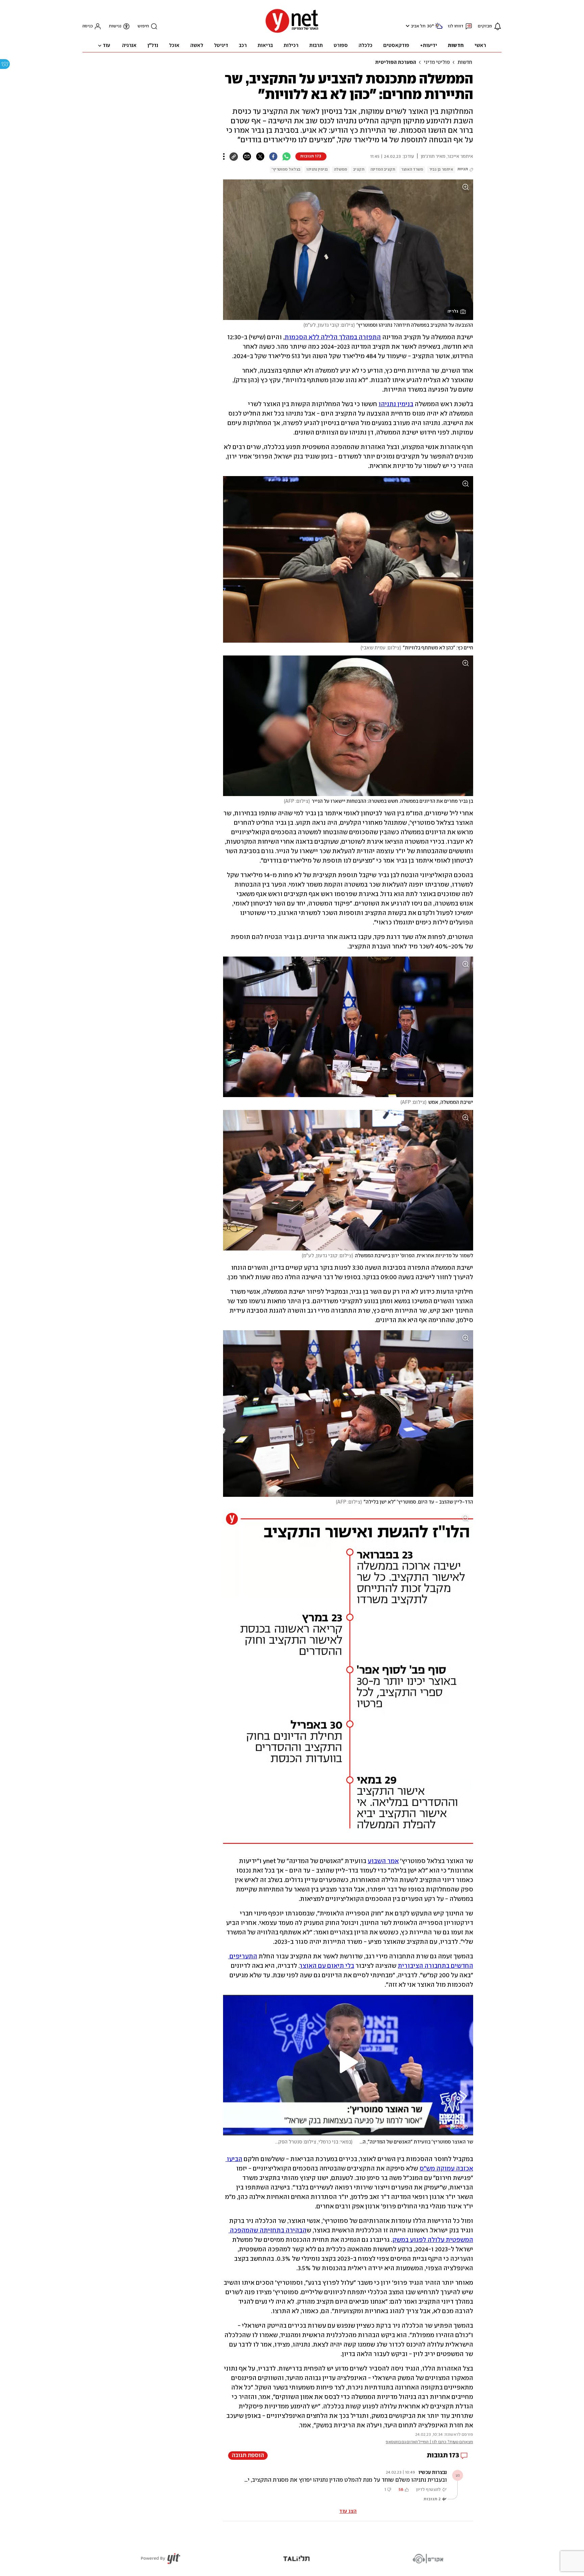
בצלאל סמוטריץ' (286, 169)
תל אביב (418, 26)
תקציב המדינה (383, 169)
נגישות (115, 26)
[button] (407, 26)
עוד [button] (106, 46)
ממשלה (340, 169)
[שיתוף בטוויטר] (260, 156)
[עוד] (224, 156)
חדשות (465, 63)
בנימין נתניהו (317, 169)
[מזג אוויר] (439, 29)
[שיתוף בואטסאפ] (286, 156)
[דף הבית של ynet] (292, 32)
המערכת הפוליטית (396, 63)
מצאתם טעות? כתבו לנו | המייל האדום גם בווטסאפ (429, 2442)
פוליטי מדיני (437, 63)
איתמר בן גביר (441, 169)
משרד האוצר (412, 169)
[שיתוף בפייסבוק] (273, 156)
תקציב (359, 169)
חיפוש (143, 26)
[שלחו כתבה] (247, 156)
